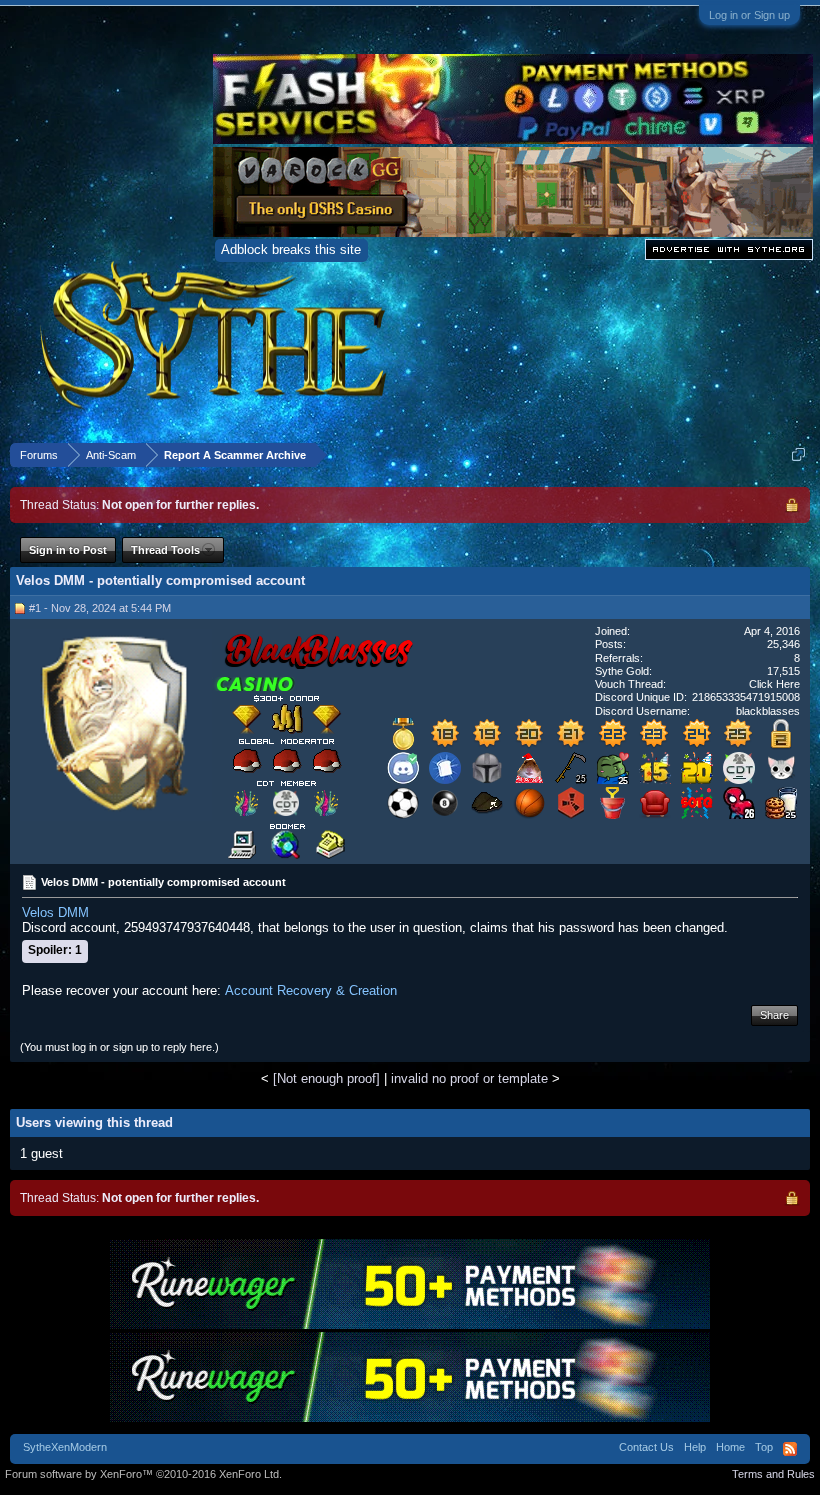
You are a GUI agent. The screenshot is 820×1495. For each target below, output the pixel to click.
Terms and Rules (773, 1474)
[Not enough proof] (326, 1078)
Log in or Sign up (749, 15)
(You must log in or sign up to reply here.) (119, 1047)
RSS (790, 1449)
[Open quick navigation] (798, 454)
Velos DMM (55, 912)
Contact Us (646, 1447)
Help (695, 1447)
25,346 (783, 644)
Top (764, 1447)
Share (774, 1015)
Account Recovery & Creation (311, 990)
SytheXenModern (65, 1447)
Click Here (774, 684)
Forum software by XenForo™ (143, 1474)
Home (730, 1447)
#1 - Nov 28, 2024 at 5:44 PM (100, 608)
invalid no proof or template (469, 1078)
